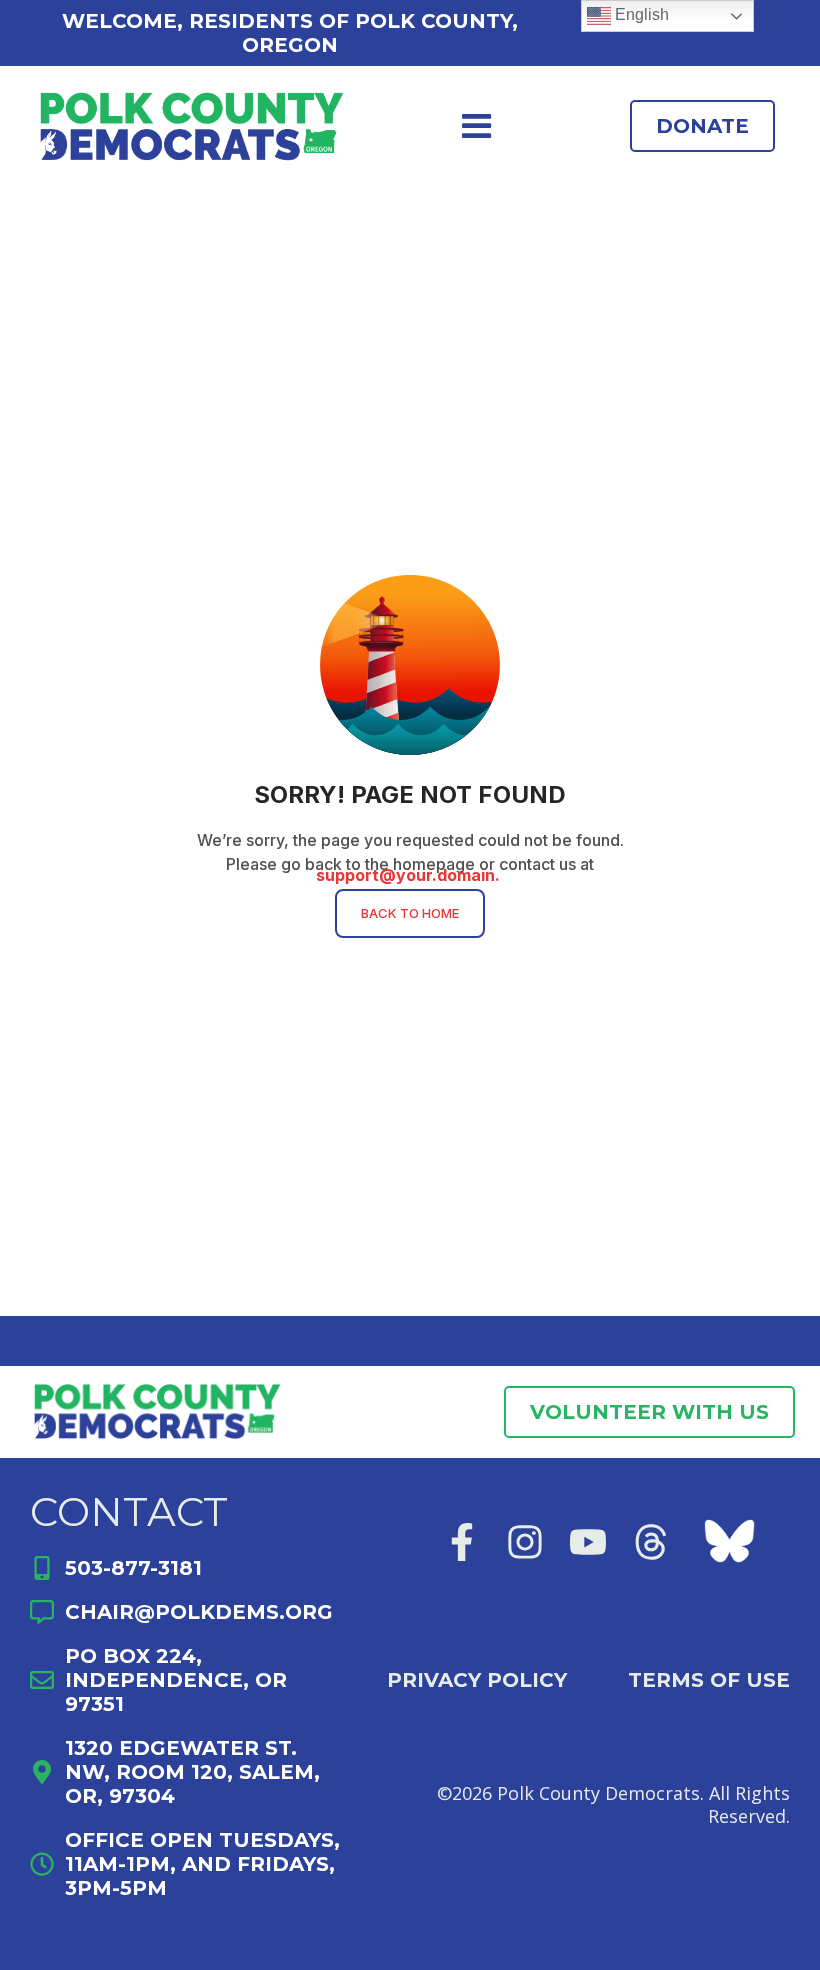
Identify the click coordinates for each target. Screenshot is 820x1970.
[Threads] (651, 1542)
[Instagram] (525, 1542)
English (640, 14)
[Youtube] (588, 1542)
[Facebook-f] (462, 1542)
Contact (129, 1511)
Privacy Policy (477, 1680)
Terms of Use (709, 1680)
